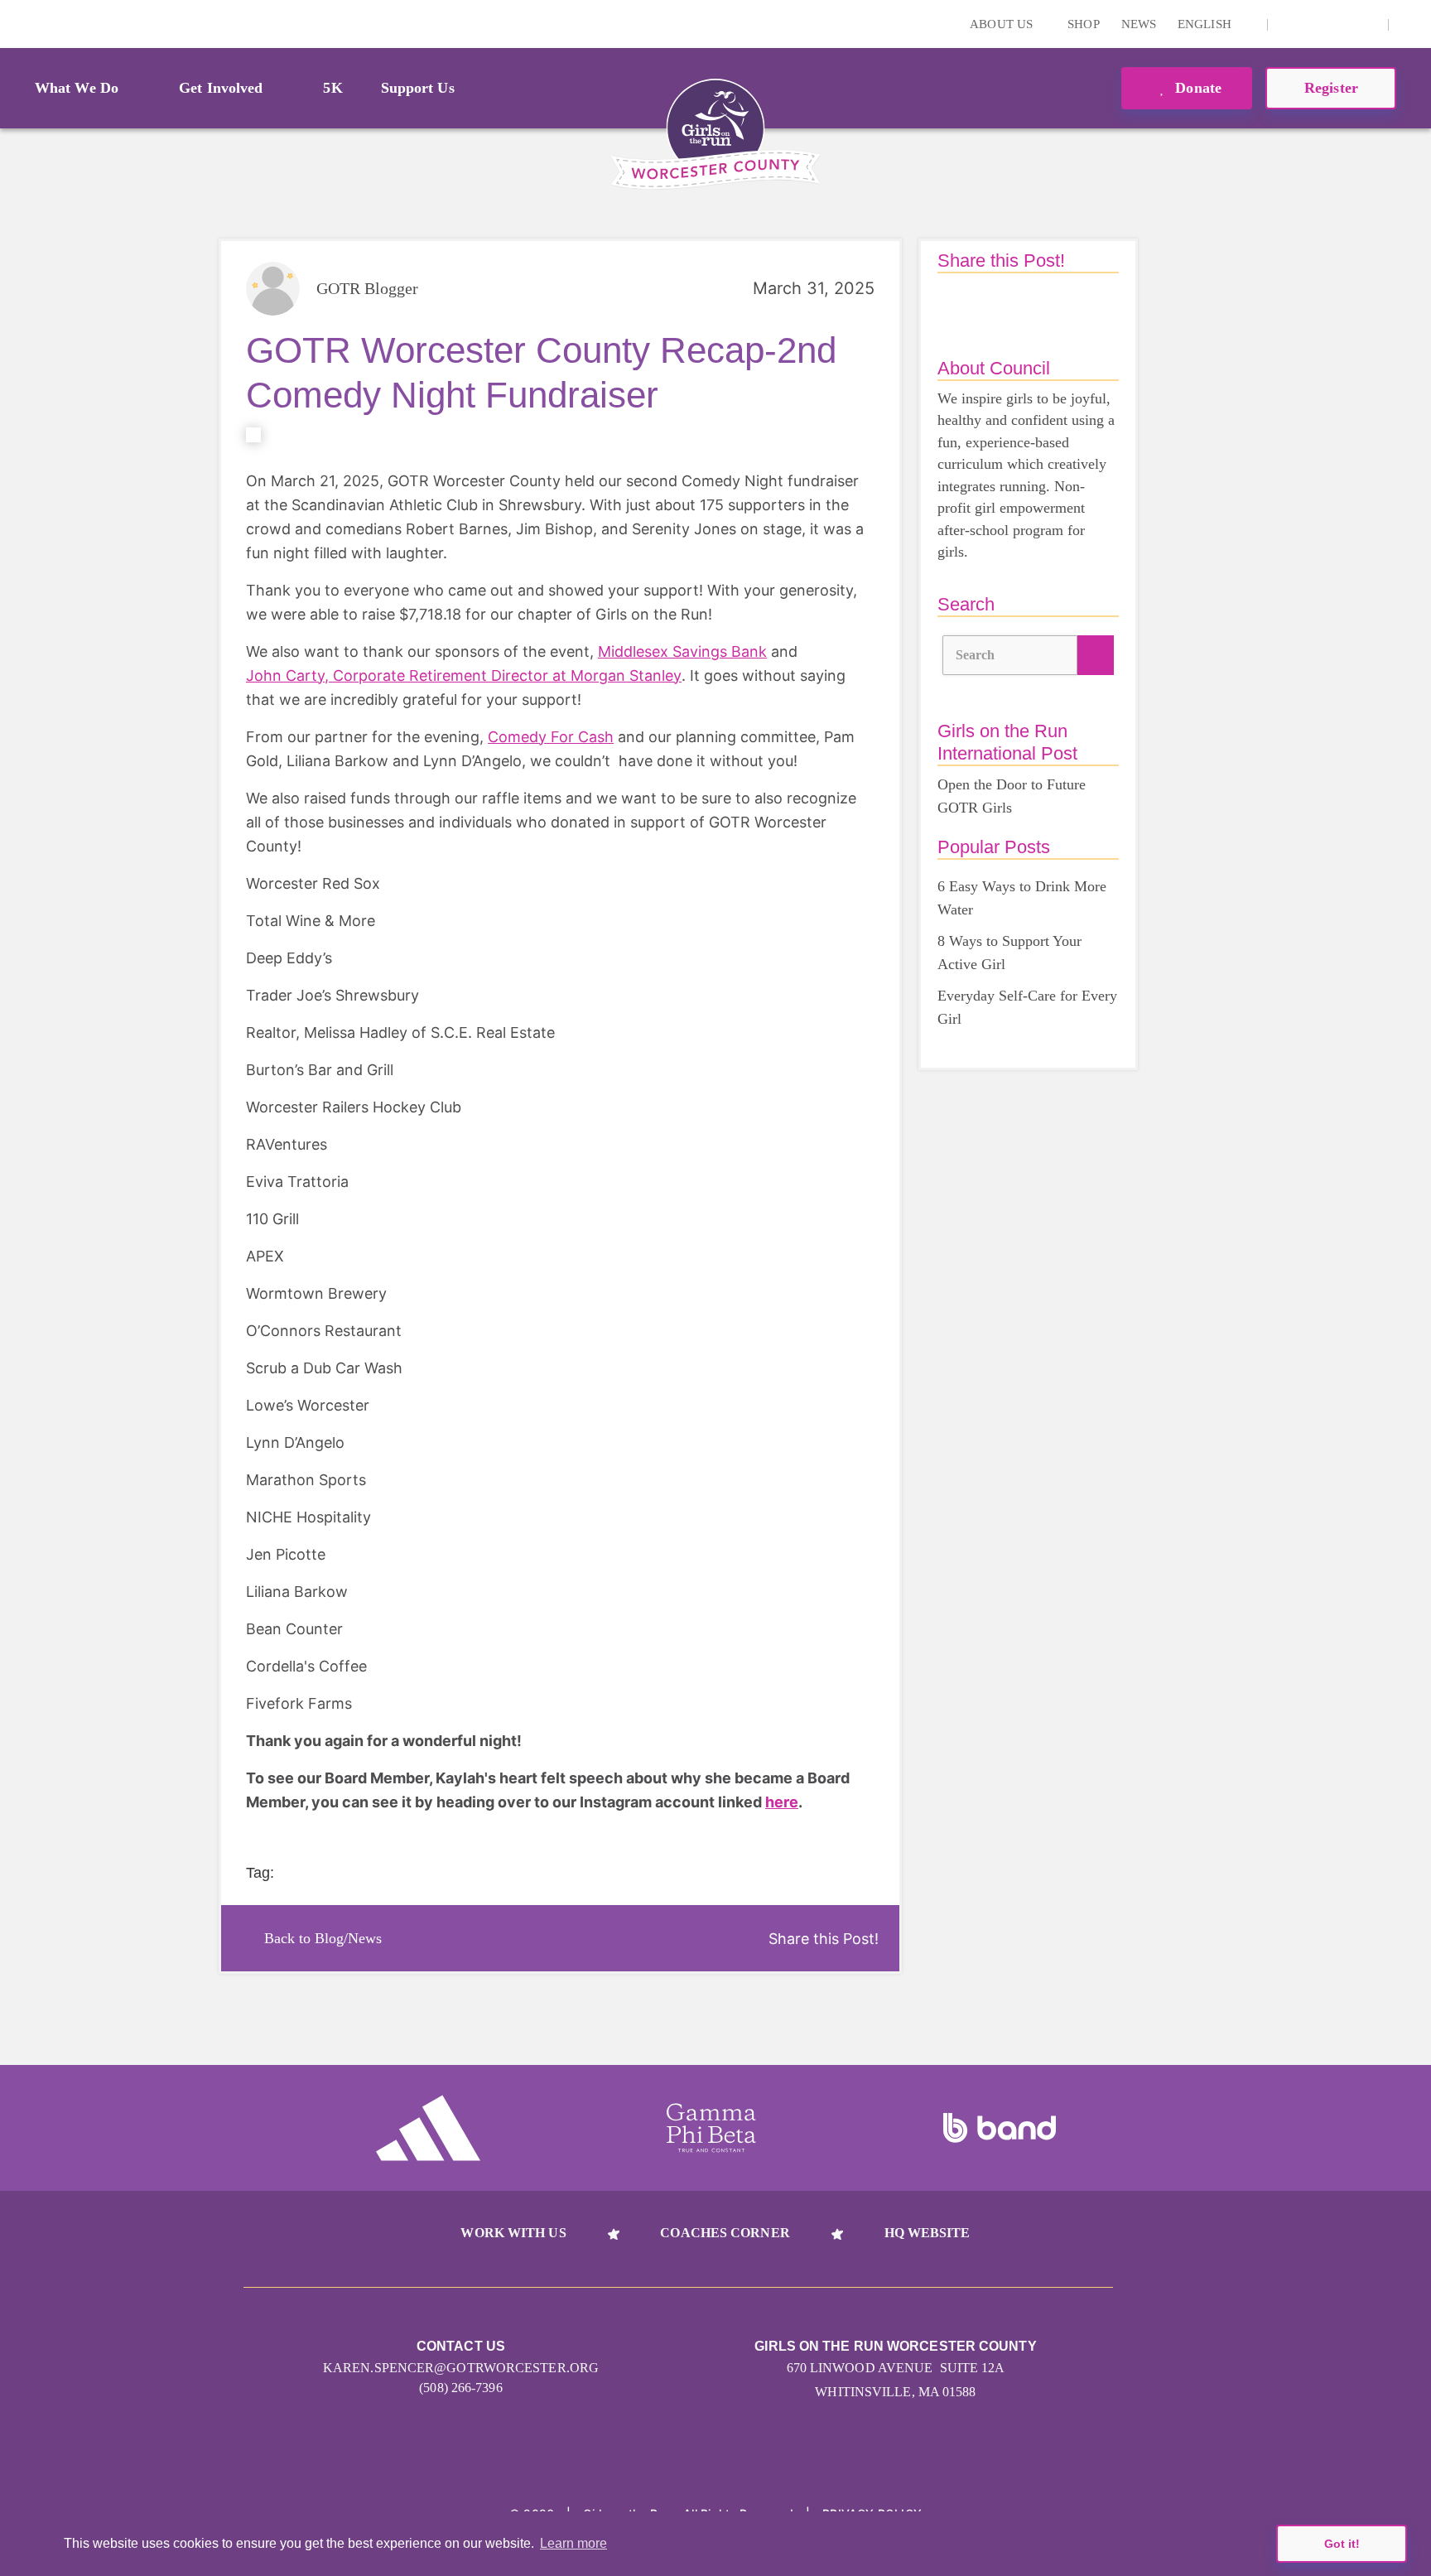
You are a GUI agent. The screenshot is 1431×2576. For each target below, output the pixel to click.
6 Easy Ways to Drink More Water (1022, 898)
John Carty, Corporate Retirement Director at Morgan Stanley (464, 675)
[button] (1410, 24)
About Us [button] (1003, 24)
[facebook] (1366, 24)
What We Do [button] (77, 88)
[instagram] (1289, 24)
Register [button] (1331, 88)
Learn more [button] (573, 2543)
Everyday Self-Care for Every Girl (1027, 1007)
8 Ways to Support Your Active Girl (1009, 953)
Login (16, 24)
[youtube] (1341, 24)
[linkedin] (1315, 24)
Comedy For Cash (551, 737)
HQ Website (927, 2233)
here (782, 1802)
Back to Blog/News (323, 1938)
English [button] (1206, 24)
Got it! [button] (1342, 2544)
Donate (1196, 88)
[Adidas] (428, 2128)
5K (332, 88)
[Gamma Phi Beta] (711, 2128)
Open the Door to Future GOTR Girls (1012, 796)
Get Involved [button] (221, 88)
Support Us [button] (418, 88)
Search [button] (976, 655)
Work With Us (513, 2233)
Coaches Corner (725, 2233)
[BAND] (1000, 2128)
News (1139, 24)
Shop (1083, 24)
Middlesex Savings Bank (682, 651)
